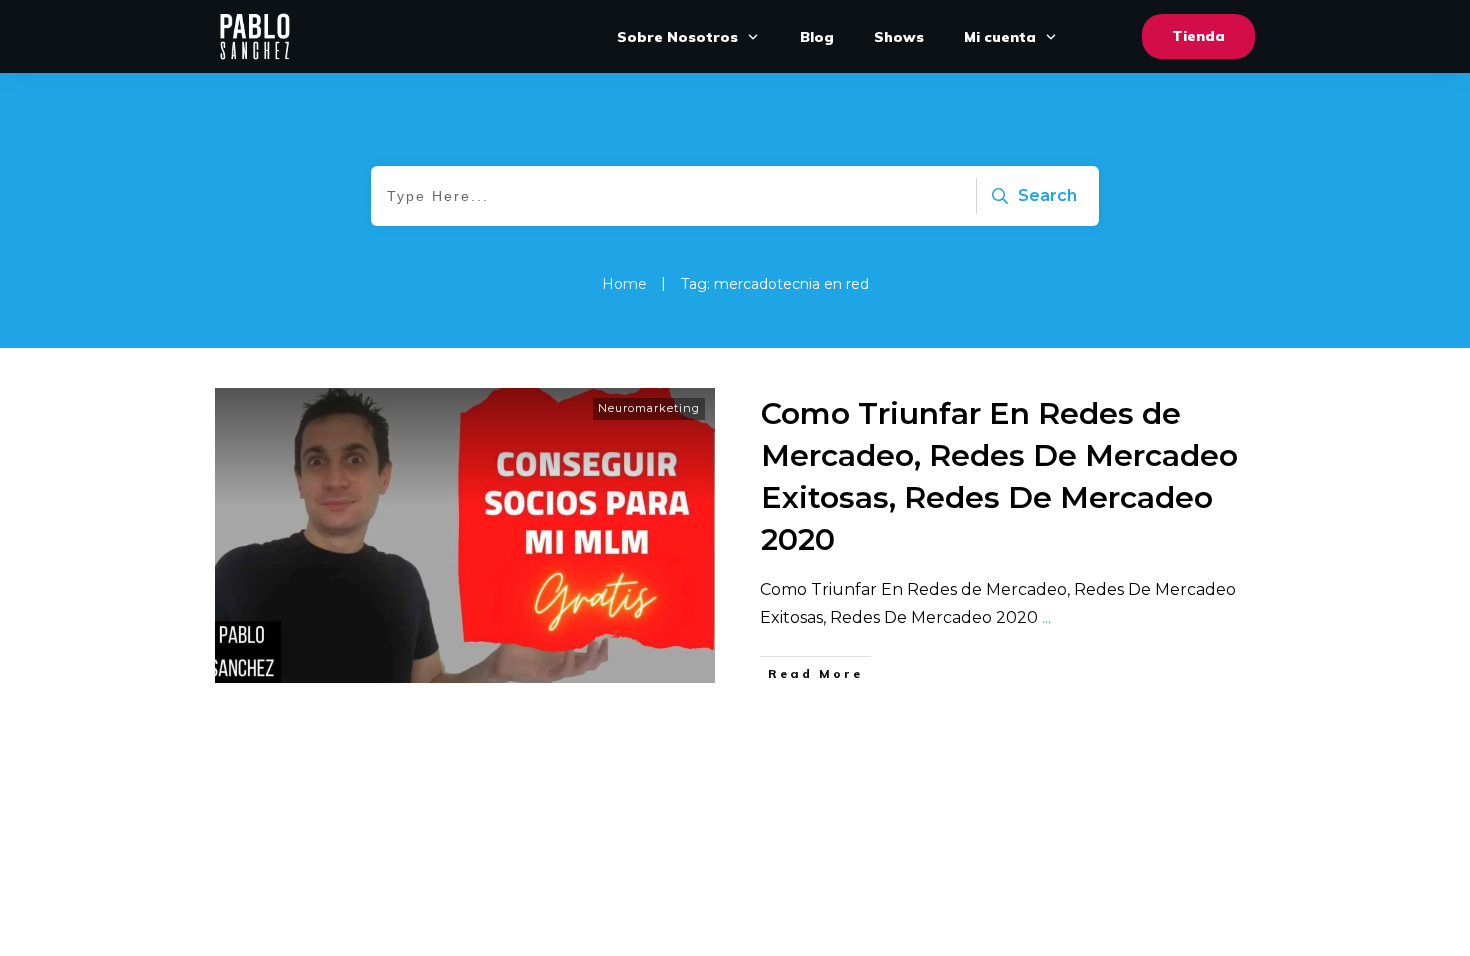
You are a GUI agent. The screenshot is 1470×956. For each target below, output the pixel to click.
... (1046, 617)
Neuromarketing (649, 408)
